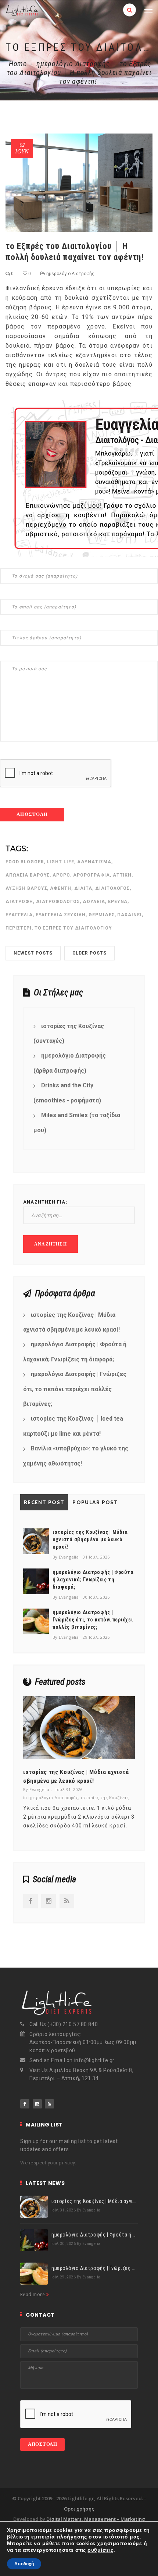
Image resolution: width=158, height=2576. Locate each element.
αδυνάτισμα (94, 862)
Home (18, 64)
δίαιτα (83, 888)
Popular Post (95, 1502)
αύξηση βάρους (26, 888)
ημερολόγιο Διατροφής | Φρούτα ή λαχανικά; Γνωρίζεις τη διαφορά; (75, 1352)
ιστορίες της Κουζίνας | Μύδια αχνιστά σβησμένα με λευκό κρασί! (71, 1322)
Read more (33, 2294)
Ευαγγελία (19, 915)
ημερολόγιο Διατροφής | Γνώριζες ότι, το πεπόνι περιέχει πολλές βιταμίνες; (75, 1389)
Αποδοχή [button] (24, 2564)
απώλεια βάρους (28, 875)
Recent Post (44, 1502)
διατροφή (19, 902)
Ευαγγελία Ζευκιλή (61, 915)
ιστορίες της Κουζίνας (105, 1797)
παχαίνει (130, 915)
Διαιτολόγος (113, 888)
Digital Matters (64, 2519)
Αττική (122, 875)
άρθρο (61, 875)
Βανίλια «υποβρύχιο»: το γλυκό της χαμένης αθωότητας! (76, 1456)
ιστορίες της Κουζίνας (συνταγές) (69, 1034)
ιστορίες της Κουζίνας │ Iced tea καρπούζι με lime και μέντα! (73, 1426)
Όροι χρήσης (79, 2509)
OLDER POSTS (90, 953)
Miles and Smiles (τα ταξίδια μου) (77, 1123)
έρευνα (118, 902)
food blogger (25, 862)
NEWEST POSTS (33, 953)
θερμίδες (102, 915)
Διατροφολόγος (58, 902)
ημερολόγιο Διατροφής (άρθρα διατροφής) (70, 1063)
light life (60, 862)
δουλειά (94, 902)
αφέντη (61, 888)
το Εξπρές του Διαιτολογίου (73, 928)
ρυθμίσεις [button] (100, 2550)
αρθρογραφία (91, 875)
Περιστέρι (19, 928)
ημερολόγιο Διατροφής (73, 64)
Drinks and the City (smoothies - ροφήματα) (67, 1093)
